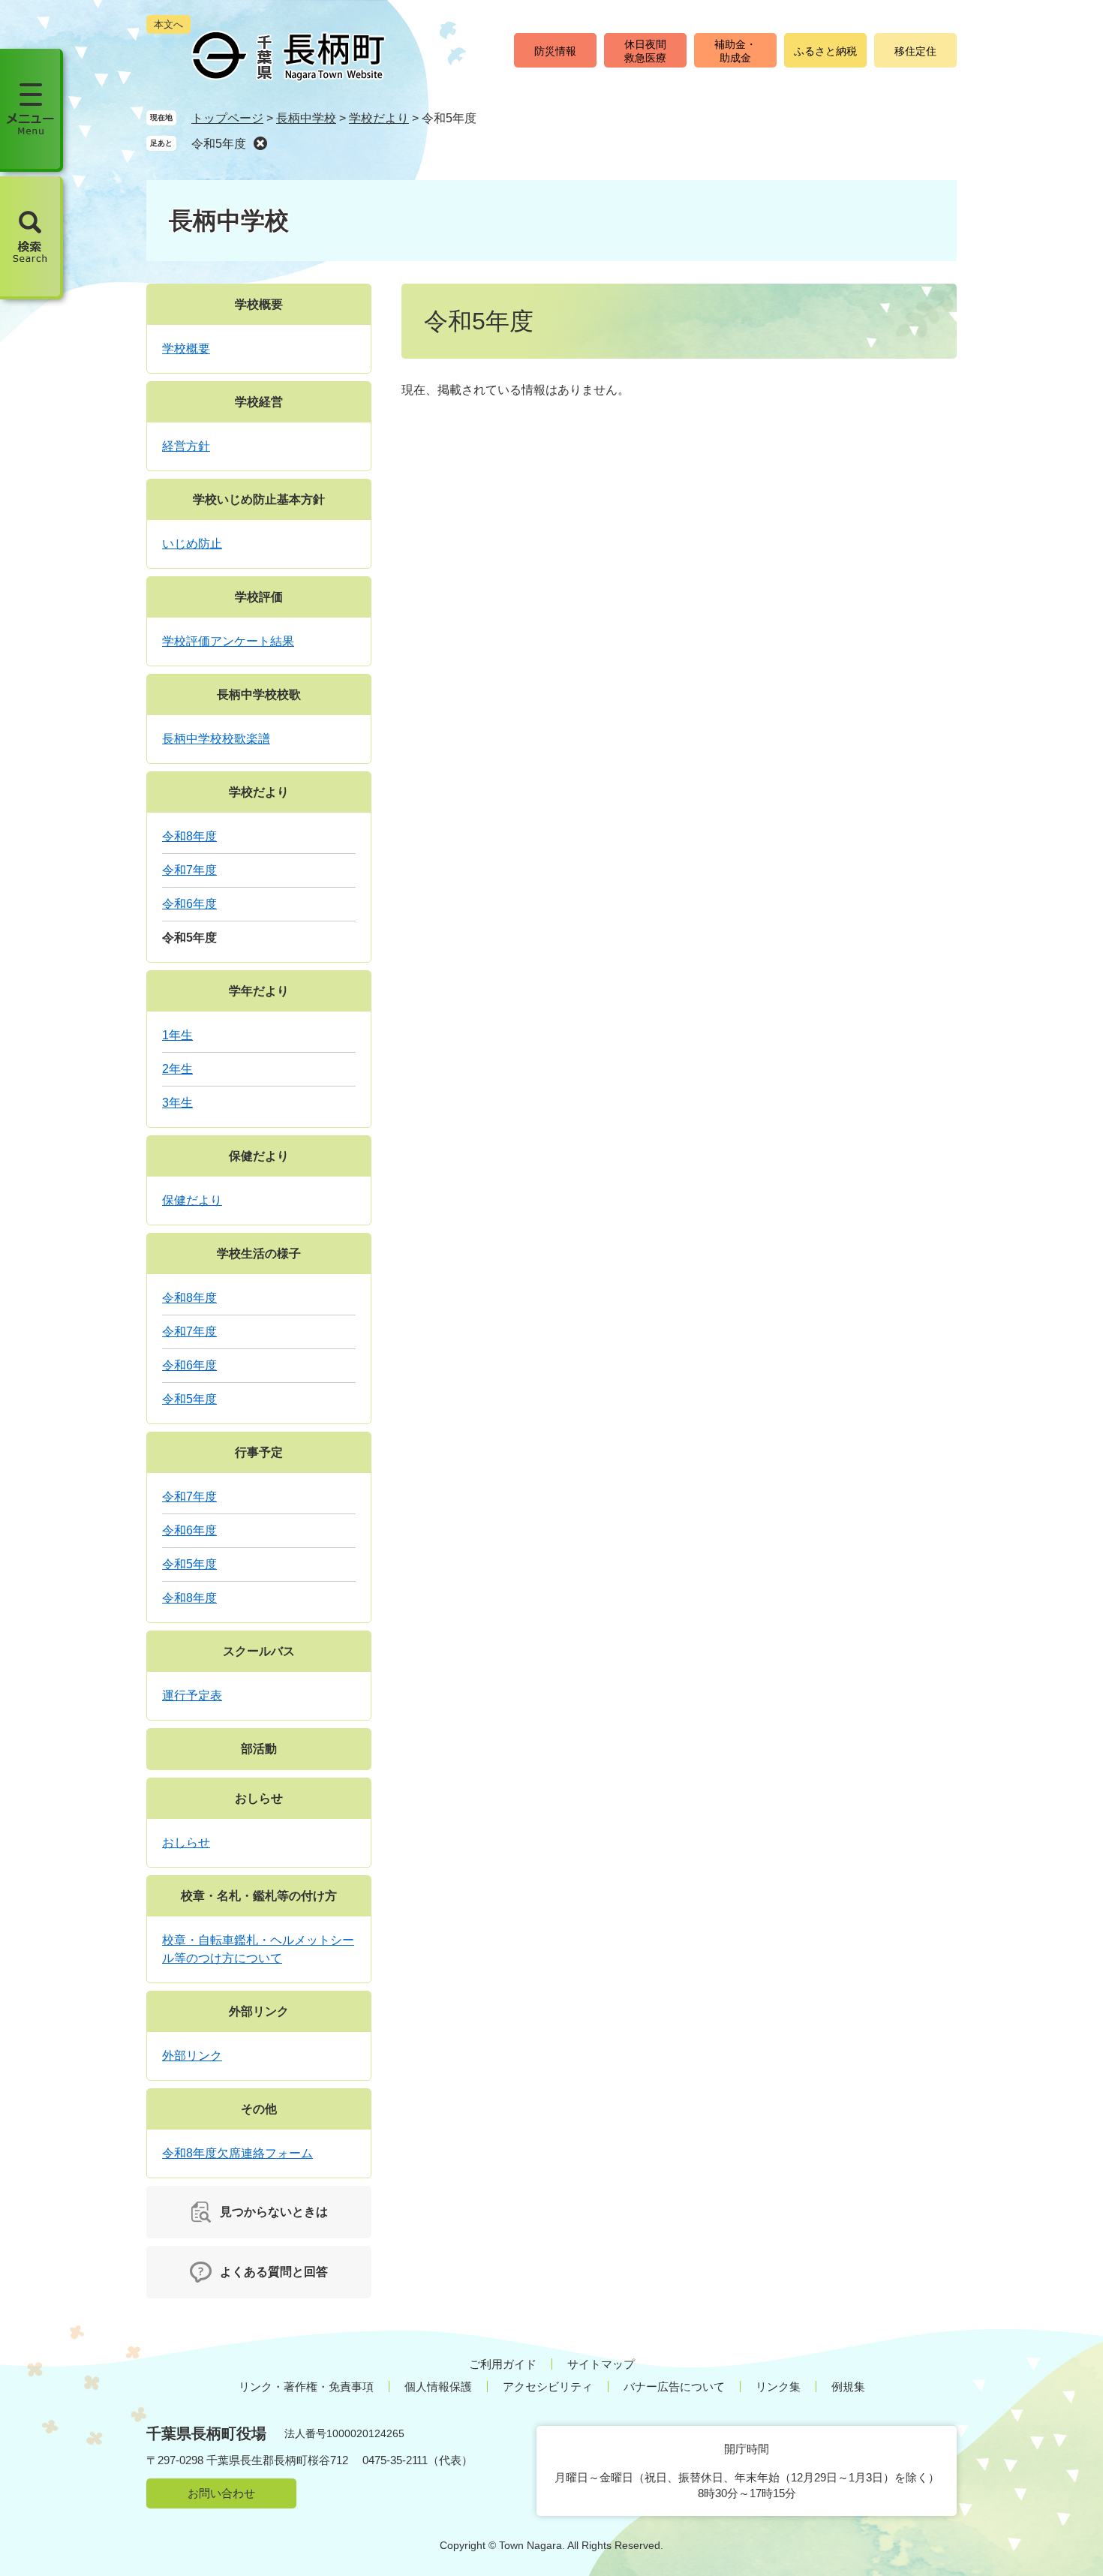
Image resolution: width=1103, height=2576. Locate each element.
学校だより (379, 118)
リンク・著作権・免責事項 (306, 2387)
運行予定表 (192, 1695)
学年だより (259, 991)
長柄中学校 (306, 118)
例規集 (848, 2387)
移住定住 (915, 51)
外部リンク (259, 2011)
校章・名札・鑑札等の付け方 (259, 1896)
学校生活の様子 (259, 1253)
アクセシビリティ (548, 2387)
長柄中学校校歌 (259, 694)
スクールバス (259, 1651)
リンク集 (778, 2387)
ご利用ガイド (503, 2364)
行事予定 (259, 1452)
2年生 (177, 1069)
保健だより (259, 1156)
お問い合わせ (221, 2493)
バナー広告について (674, 2387)
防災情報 (555, 51)
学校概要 (259, 304)
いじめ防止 (192, 544)
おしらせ (259, 1798)
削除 (260, 143)
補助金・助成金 (735, 51)
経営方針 (186, 446)
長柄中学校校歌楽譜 (216, 739)
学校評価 (259, 597)
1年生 (177, 1035)
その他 (259, 2109)
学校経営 (259, 402)
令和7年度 (189, 870)
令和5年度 (219, 144)
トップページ (227, 118)
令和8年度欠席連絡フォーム (237, 2153)
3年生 (177, 1103)
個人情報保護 (438, 2387)
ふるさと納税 (825, 51)
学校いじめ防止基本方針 (259, 499)
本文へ (168, 24)
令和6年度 (189, 904)
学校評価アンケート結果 (228, 641)
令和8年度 (189, 836)
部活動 (259, 1749)
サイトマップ (601, 2364)
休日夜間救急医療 (645, 51)
